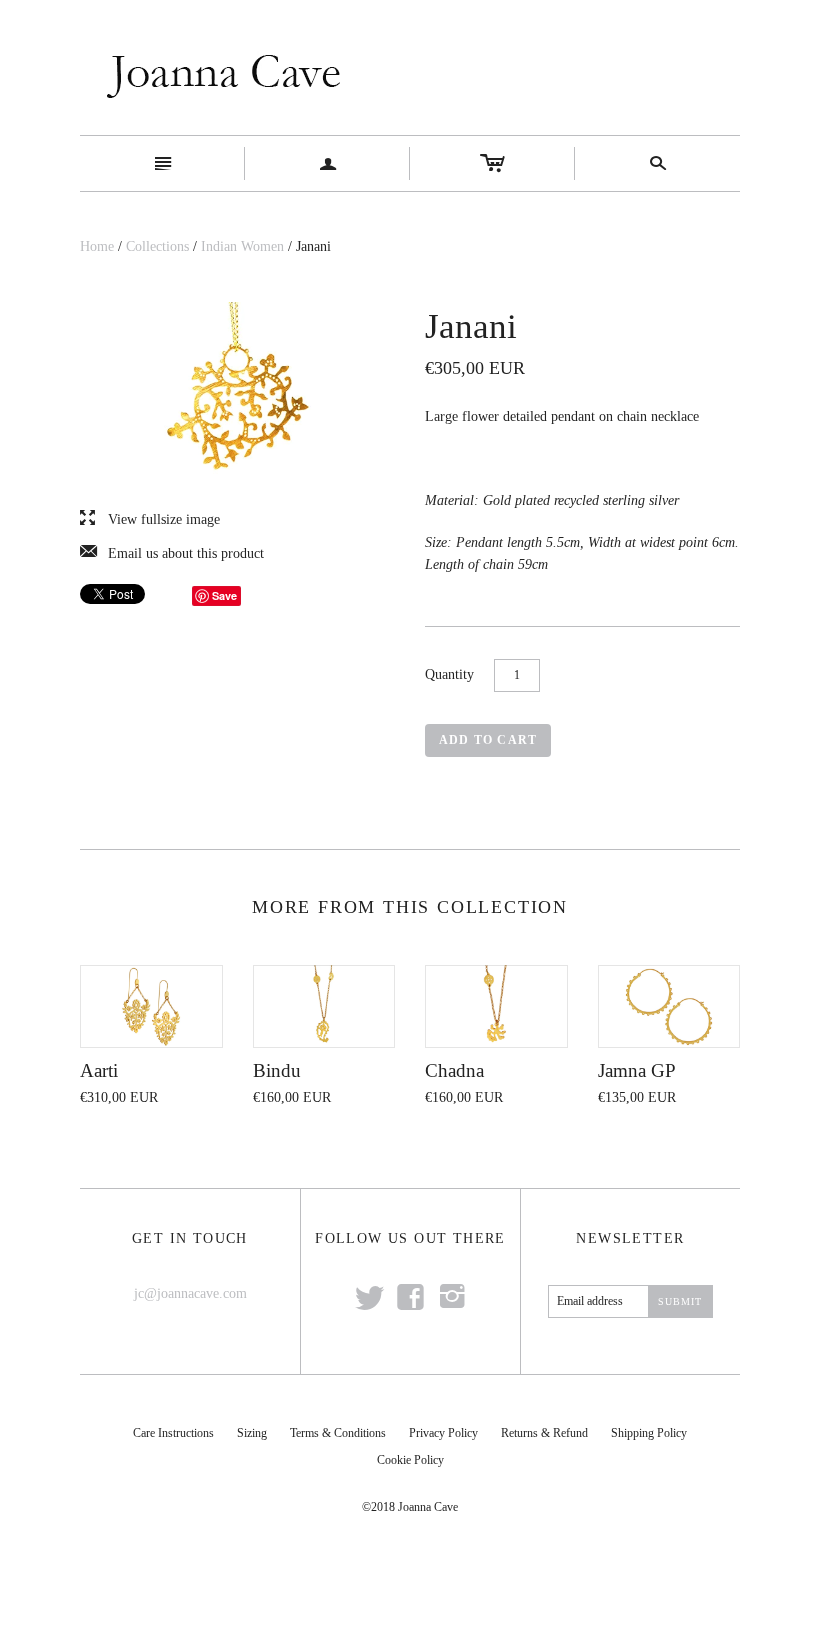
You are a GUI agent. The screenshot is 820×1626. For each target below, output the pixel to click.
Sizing (252, 1433)
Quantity (449, 674)
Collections (157, 246)
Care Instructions (173, 1433)
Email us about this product (172, 554)
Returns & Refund (544, 1433)
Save (224, 595)
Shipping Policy (649, 1433)
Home (97, 246)
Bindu (277, 1070)
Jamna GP (637, 1070)
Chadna (454, 1070)
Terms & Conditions (338, 1433)
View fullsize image (150, 520)
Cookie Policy (410, 1460)
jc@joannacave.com (190, 1293)
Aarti (99, 1070)
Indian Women (242, 246)
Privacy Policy (443, 1433)
